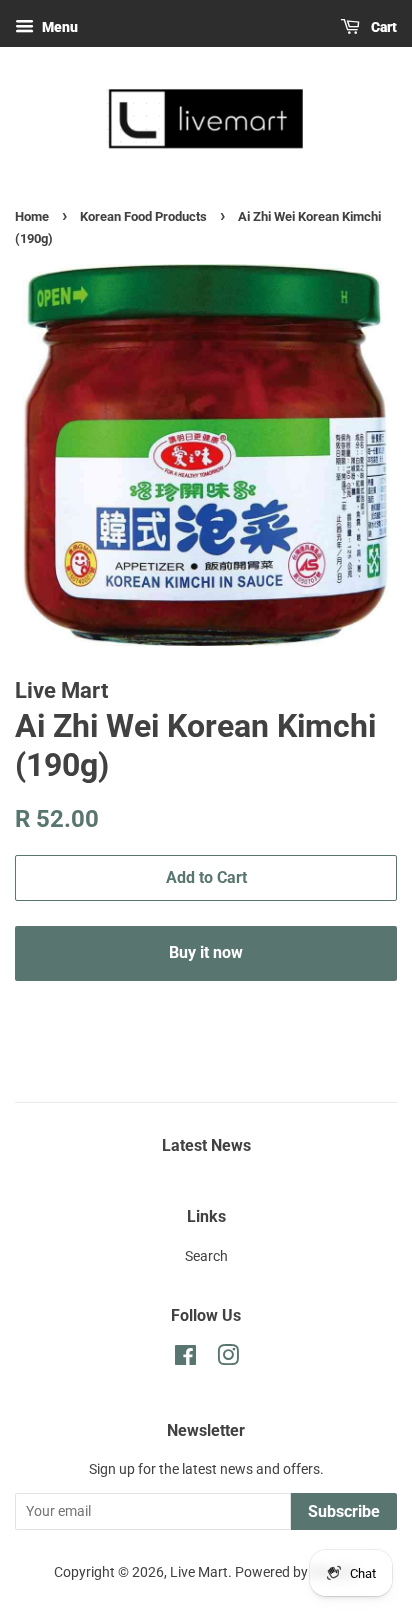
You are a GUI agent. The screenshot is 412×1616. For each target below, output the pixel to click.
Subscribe (344, 1511)
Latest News (206, 1145)
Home (32, 216)
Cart (382, 27)
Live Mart (199, 1572)
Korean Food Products (143, 216)
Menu (58, 27)
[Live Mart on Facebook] (185, 1359)
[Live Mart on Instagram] (228, 1359)
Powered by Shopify (296, 1572)
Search (206, 1256)
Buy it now (206, 952)
